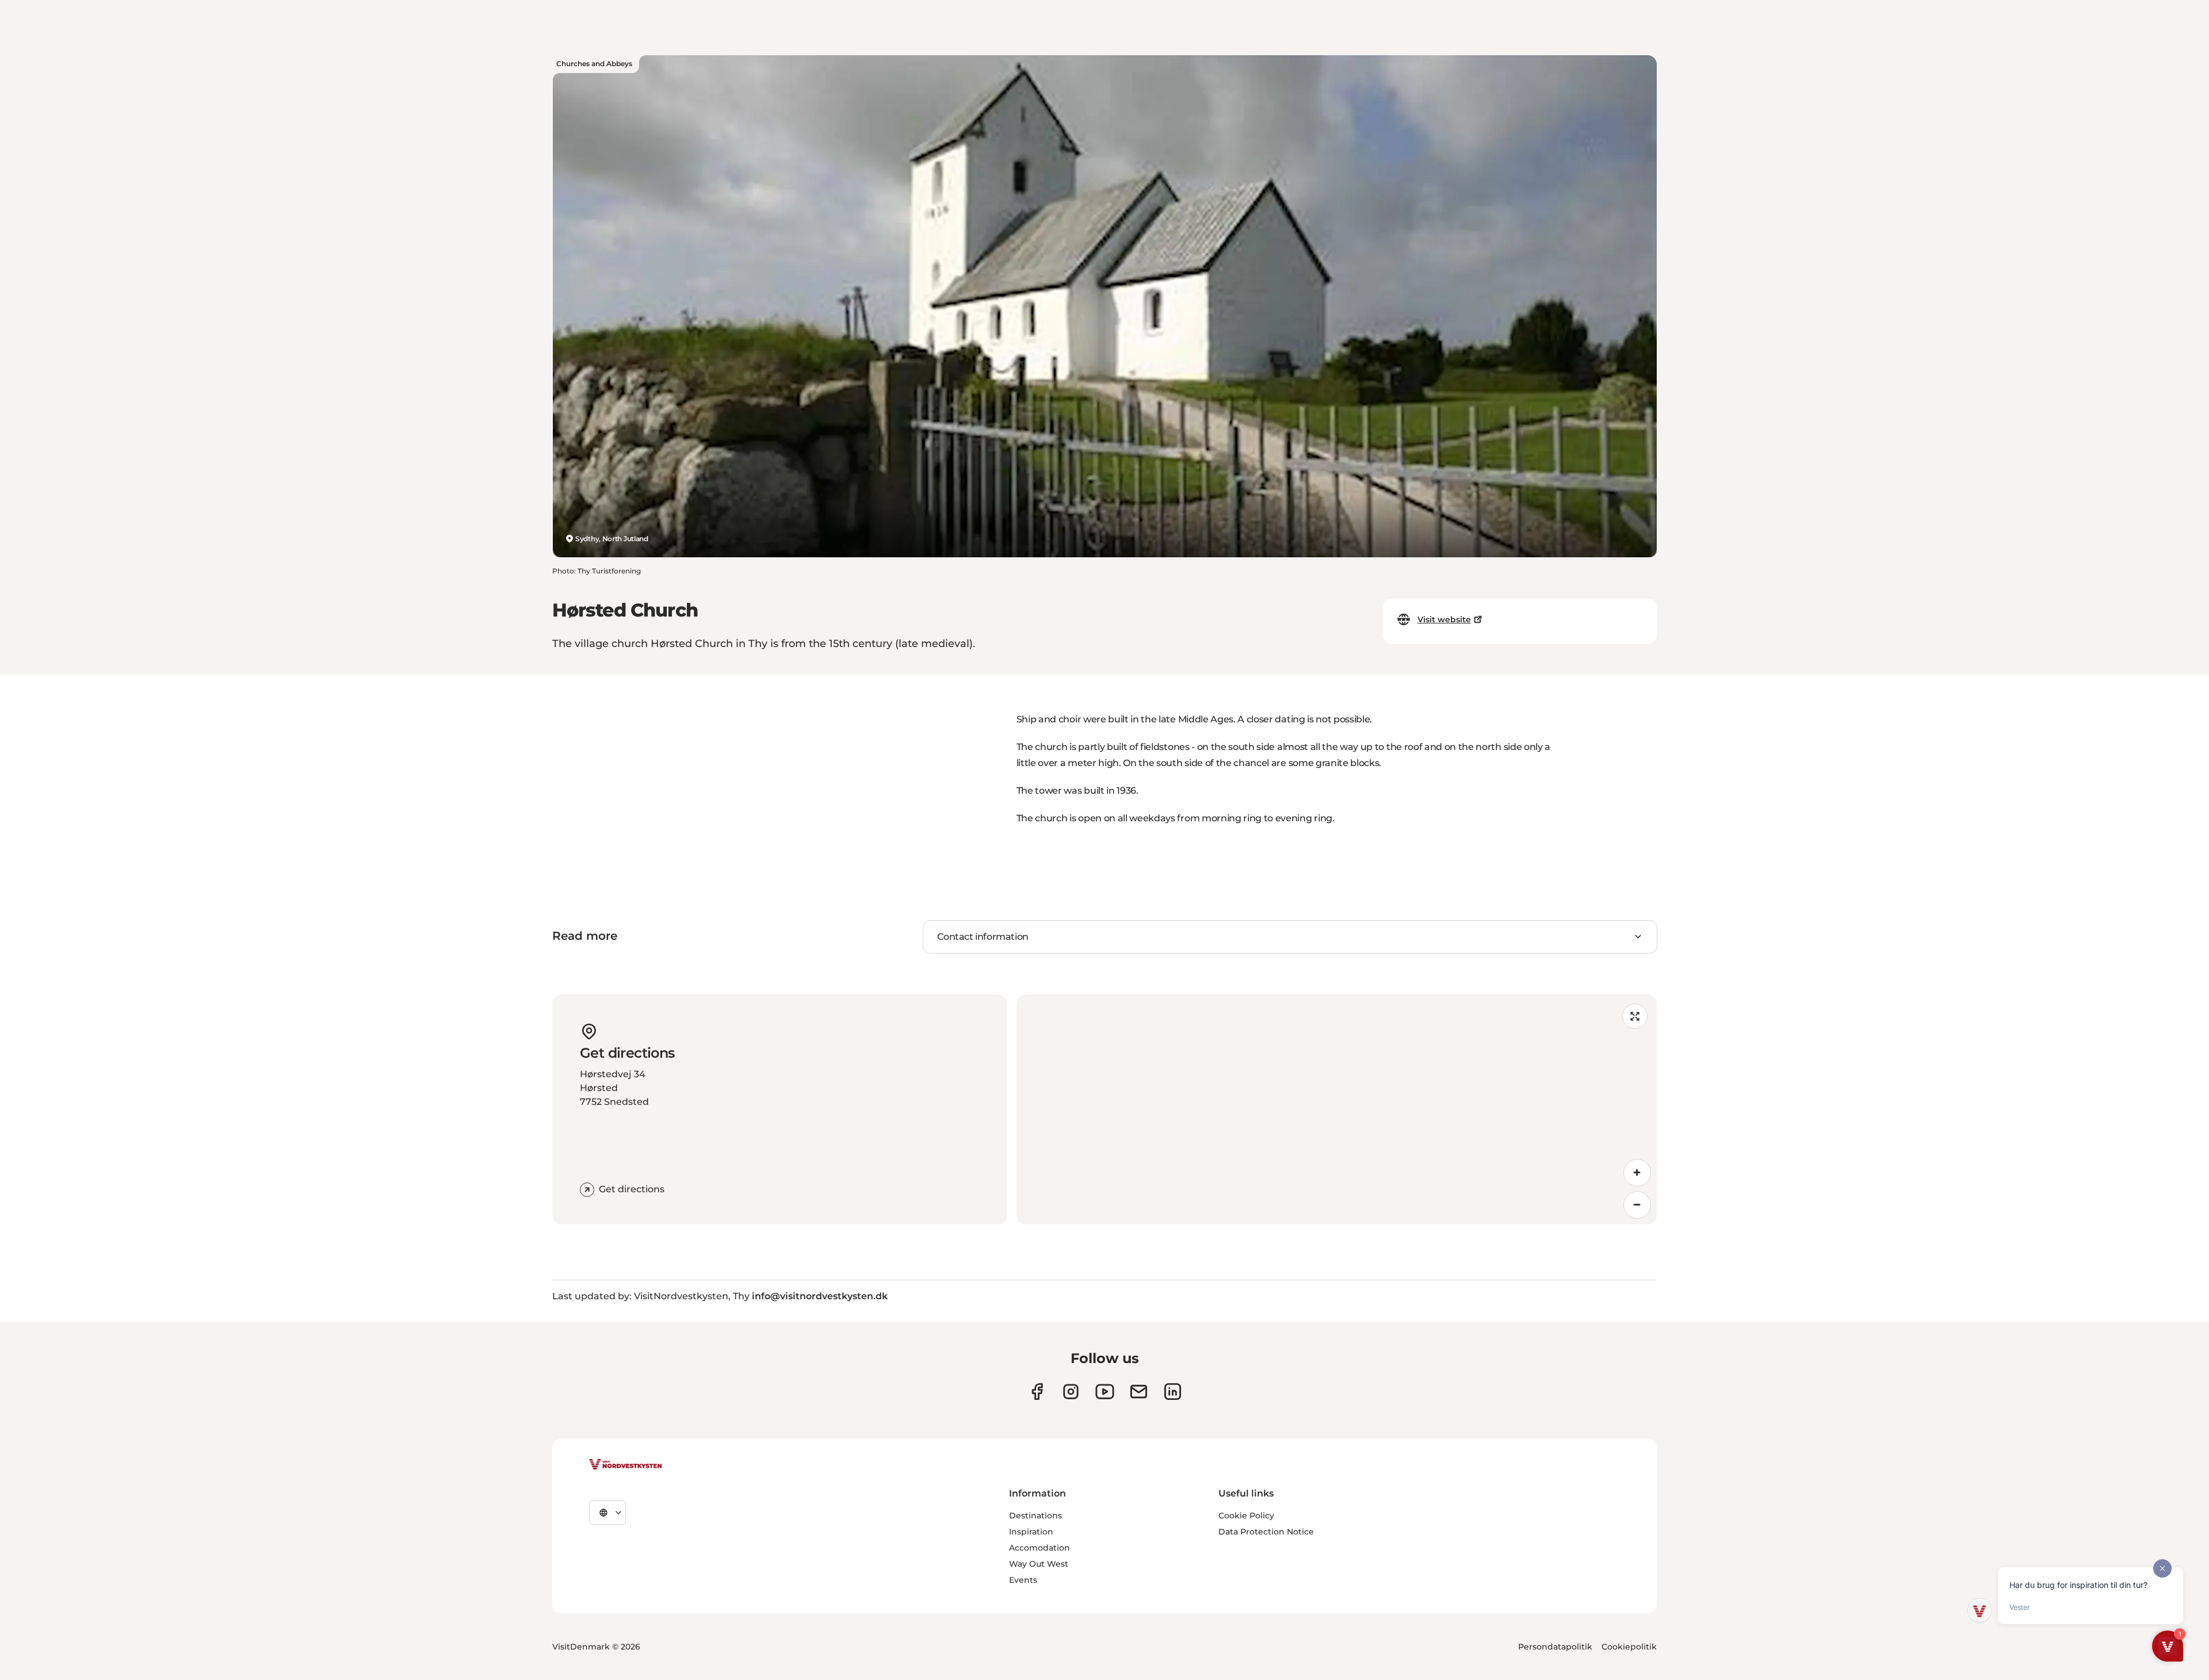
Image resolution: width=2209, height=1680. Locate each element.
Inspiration (1031, 1532)
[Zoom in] (1637, 1173)
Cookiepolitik (1629, 1647)
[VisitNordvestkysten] (625, 1465)
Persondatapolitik (1555, 1647)
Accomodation (1039, 1548)
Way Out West (1039, 1564)
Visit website (1444, 619)
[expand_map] (1635, 1016)
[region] (1337, 1109)
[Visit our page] (1037, 1392)
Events (1023, 1580)
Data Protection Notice (1266, 1532)
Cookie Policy (1246, 1516)
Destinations (1035, 1516)
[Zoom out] (1637, 1205)
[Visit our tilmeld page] (1139, 1392)
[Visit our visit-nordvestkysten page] (1173, 1392)
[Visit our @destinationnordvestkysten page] (1105, 1392)
